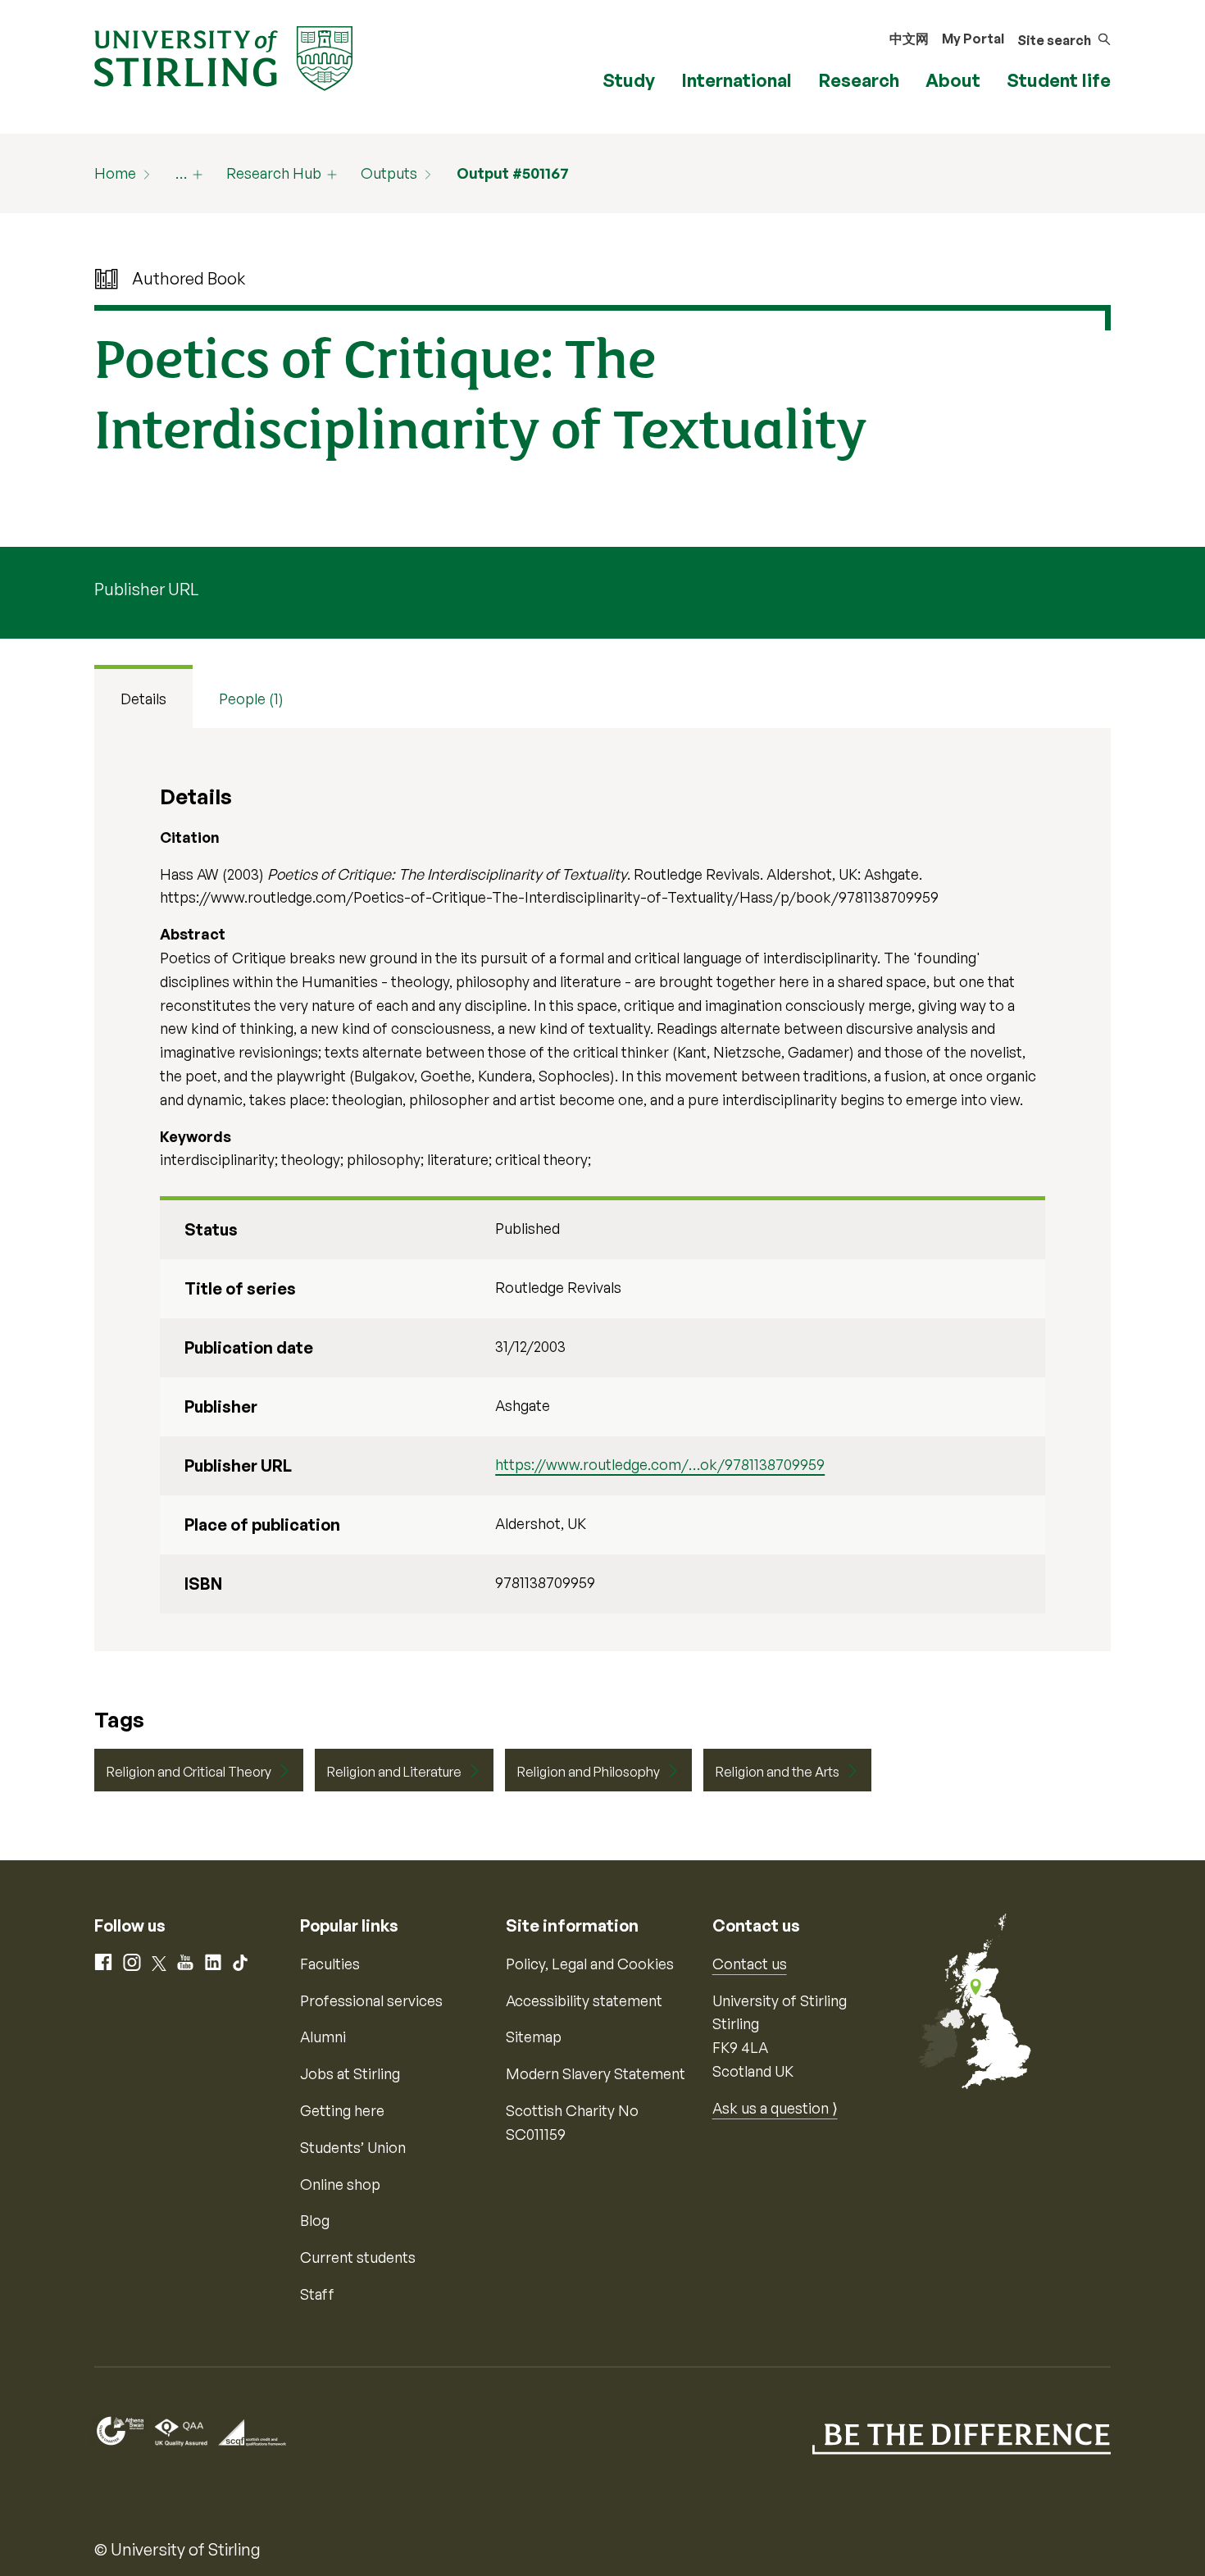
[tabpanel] (602, 1190)
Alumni (323, 2037)
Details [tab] (143, 699)
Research (859, 80)
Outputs (389, 173)
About (953, 80)
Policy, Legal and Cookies (590, 1964)
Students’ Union (353, 2147)
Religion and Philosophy (589, 1772)
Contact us (750, 1964)
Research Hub (274, 173)
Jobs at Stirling (350, 2073)
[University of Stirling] (223, 57)
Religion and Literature (394, 1772)
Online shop (340, 2184)
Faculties (330, 1964)
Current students (358, 2257)
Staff (317, 2294)
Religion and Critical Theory (189, 1772)
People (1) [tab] (251, 699)
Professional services (371, 2000)
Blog (315, 2220)
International (737, 80)
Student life (1059, 80)
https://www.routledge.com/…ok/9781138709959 (660, 1464)
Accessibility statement (584, 2000)
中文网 (909, 39)
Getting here (342, 2110)
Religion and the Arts (778, 1772)
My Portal (973, 39)
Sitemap (534, 2037)
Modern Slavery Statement (596, 2073)
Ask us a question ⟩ (775, 2108)
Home (115, 173)
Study (629, 80)
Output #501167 (513, 173)
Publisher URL (146, 589)
